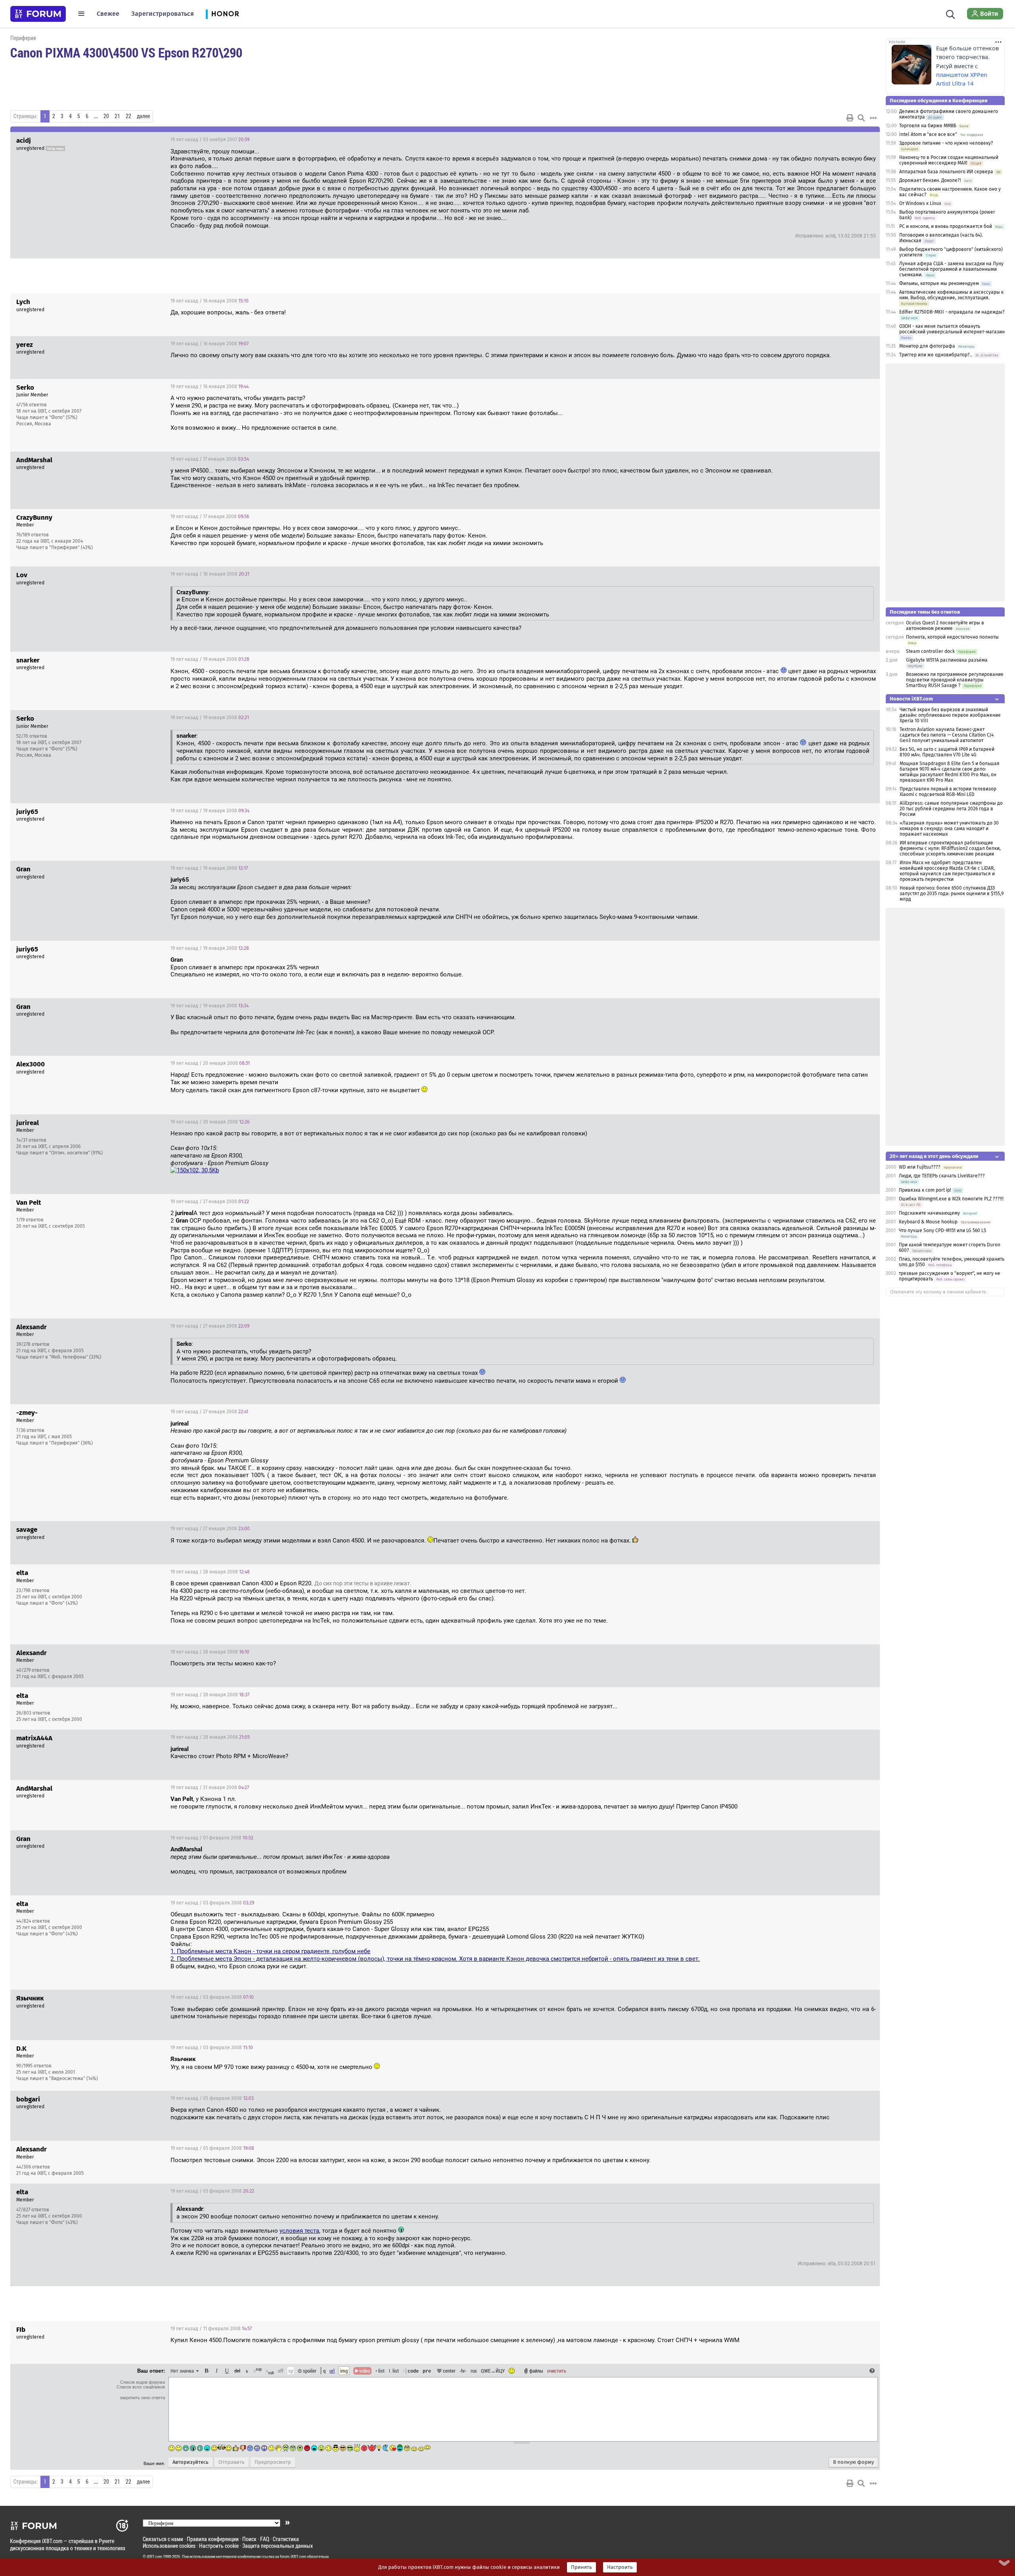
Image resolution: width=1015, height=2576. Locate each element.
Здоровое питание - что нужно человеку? (946, 143)
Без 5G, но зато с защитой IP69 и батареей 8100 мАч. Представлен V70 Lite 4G (947, 752)
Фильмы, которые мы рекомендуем (939, 283)
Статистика (286, 2539)
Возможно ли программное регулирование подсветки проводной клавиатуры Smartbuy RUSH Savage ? (955, 680)
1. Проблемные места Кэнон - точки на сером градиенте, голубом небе (270, 1951)
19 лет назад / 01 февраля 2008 (212, 1838)
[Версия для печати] (850, 118)
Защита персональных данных (278, 2546)
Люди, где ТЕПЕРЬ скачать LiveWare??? (942, 1176)
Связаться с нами (163, 2539)
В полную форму (853, 2462)
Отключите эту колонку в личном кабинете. (939, 1292)
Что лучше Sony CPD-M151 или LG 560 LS (943, 1231)
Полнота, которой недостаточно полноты (952, 637)
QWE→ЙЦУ (493, 2371)
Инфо (844, 387)
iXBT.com (154, 2557)
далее (143, 116)
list (394, 2371)
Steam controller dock (930, 651)
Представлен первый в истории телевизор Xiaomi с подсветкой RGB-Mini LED (948, 792)
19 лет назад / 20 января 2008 (210, 1063)
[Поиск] (951, 13)
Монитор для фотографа (927, 346)
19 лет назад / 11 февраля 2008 (211, 2329)
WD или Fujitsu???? (920, 1167)
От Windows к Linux (920, 203)
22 (128, 116)
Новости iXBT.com (911, 699)
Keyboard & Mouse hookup (928, 1222)
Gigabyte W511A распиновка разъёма (947, 660)
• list (380, 2371)
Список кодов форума (143, 2382)
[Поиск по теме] (861, 118)
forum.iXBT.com (293, 2557)
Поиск (249, 2539)
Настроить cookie (219, 2546)
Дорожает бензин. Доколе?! (930, 180)
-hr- (463, 2371)
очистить (557, 2371)
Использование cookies (169, 2546)
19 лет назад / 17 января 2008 (210, 459)
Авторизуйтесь (191, 2462)
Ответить (864, 140)
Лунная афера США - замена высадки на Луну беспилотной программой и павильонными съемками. (951, 269)
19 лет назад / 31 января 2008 (210, 1788)
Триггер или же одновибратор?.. (936, 355)
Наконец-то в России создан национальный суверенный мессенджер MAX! (949, 160)
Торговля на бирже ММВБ (928, 126)
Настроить (620, 2567)
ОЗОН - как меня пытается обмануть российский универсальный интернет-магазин (952, 329)
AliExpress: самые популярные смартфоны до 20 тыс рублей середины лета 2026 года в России (951, 809)
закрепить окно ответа (142, 2398)
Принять (581, 2567)
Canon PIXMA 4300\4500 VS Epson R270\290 (126, 52)
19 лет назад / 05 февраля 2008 (212, 2098)
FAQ (265, 2539)
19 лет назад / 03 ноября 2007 (210, 140)
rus (474, 2371)
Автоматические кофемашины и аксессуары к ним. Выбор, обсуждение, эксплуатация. (951, 295)
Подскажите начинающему (929, 1213)
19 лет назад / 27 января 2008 (210, 1202)
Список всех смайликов (141, 2387)
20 (106, 116)
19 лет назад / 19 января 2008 (210, 659)
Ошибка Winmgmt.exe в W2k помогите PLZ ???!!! (951, 1199)
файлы (536, 2371)
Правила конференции (213, 2539)
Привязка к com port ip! (925, 1190)
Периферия (23, 38)
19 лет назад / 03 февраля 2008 (212, 1903)
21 (117, 116)
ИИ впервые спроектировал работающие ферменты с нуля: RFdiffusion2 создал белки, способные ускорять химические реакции (950, 848)
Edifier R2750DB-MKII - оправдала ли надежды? (952, 312)
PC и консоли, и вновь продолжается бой (946, 226)
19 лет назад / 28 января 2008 (210, 1572)
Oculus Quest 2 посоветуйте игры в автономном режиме (945, 626)
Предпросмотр (273, 2462)
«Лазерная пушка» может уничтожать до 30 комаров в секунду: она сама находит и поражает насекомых (949, 829)
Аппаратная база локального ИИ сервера (946, 172)
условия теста (299, 2231)
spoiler (309, 2371)
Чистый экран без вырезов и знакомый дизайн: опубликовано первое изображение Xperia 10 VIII (950, 715)
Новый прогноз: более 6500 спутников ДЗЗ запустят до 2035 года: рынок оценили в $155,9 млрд (952, 894)
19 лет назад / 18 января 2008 (210, 574)
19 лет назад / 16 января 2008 (210, 301)
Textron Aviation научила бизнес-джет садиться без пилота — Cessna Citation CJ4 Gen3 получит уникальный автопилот (947, 735)
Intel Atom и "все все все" (928, 134)
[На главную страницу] (38, 14)
